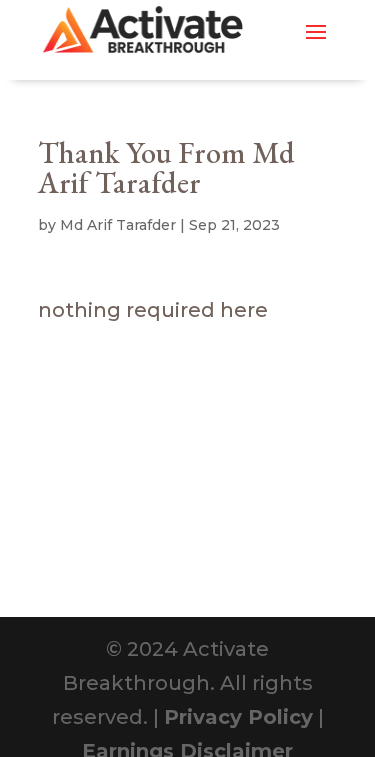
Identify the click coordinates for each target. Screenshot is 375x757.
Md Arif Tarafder (118, 225)
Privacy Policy (238, 717)
